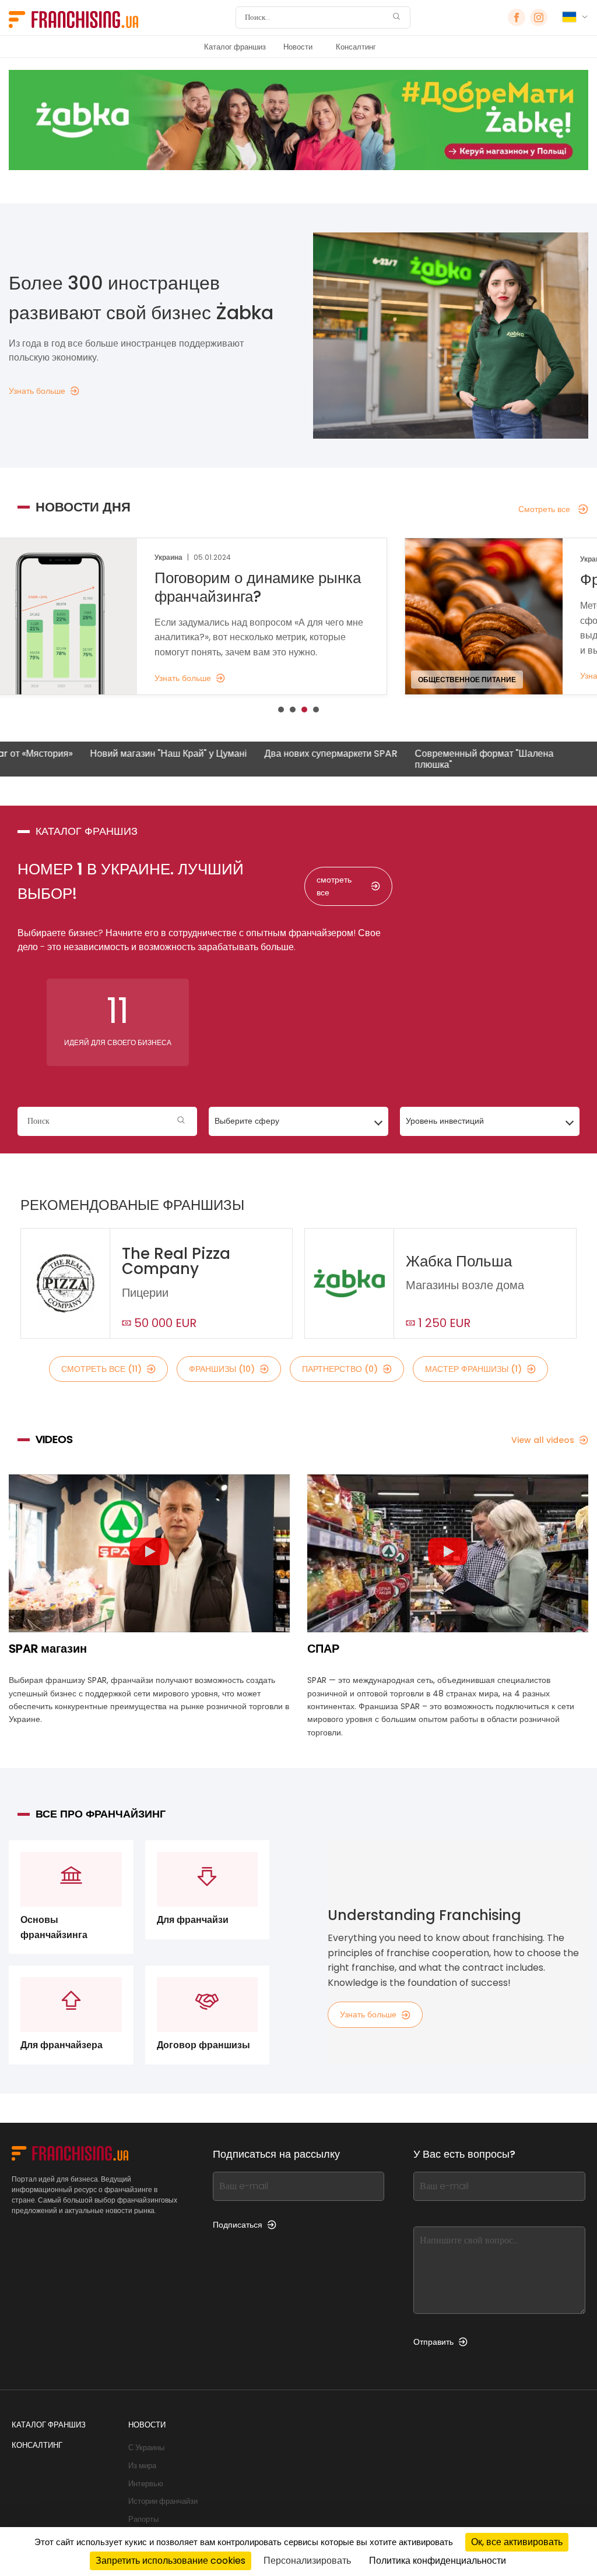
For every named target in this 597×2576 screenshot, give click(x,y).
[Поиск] (396, 18)
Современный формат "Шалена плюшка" (428, 759)
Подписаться (238, 2225)
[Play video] (149, 1554)
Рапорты (143, 2519)
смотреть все (334, 886)
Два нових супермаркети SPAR (275, 754)
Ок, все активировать (517, 2542)
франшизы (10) (222, 1369)
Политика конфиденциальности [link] (438, 2561)
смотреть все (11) (101, 1369)
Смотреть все (544, 509)
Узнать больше (368, 2014)
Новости (298, 47)
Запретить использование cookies (171, 2561)
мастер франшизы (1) (473, 1369)
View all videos (543, 1440)
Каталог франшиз (235, 47)
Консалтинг (356, 47)
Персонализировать (307, 2561)
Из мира (142, 2466)
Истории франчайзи (163, 2501)
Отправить (433, 2342)
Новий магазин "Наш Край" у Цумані (112, 754)
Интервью (146, 2484)
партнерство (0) (340, 1369)
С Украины (146, 2448)
